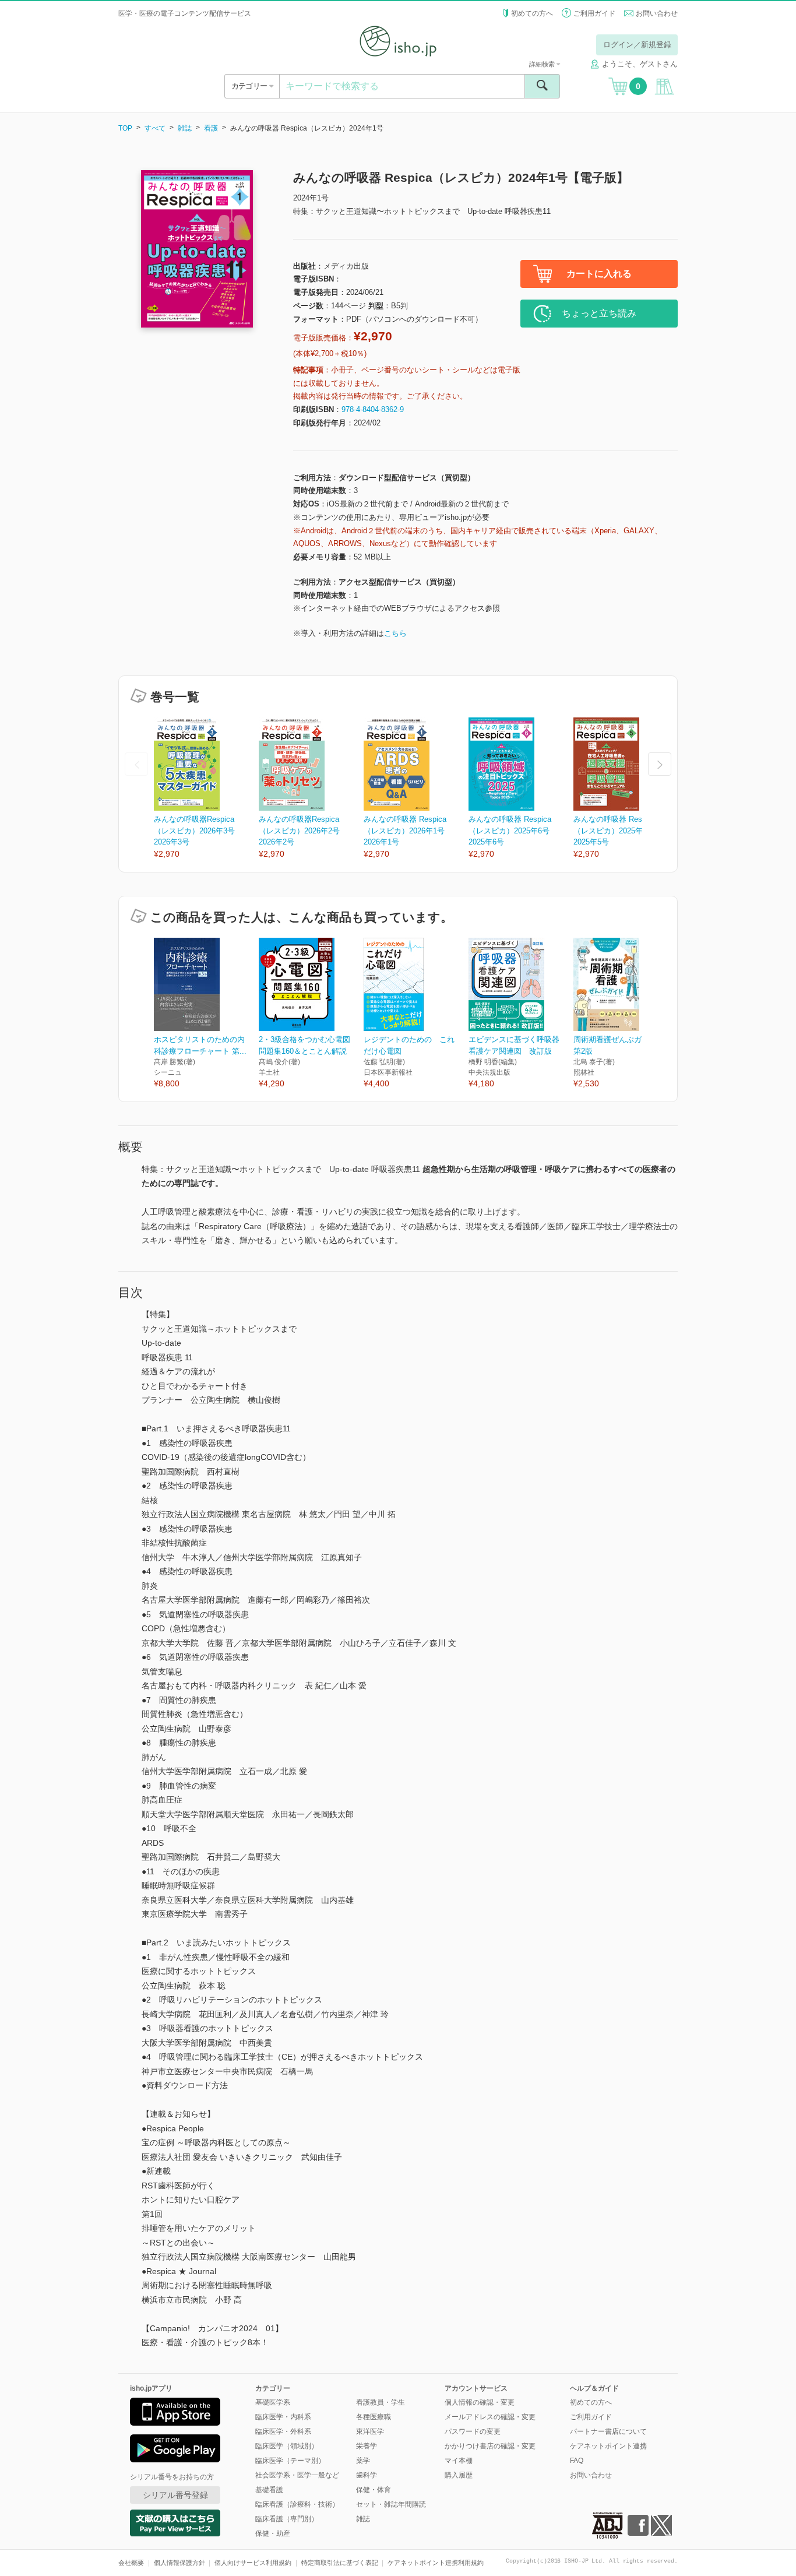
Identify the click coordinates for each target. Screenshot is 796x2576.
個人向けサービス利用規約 (253, 2563)
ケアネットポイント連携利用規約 (436, 2563)
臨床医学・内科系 (283, 2417)
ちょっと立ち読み (599, 313)
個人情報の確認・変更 (480, 2402)
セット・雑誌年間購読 (391, 2504)
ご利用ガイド (594, 13)
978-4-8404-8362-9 (373, 409)
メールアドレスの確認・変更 (490, 2417)
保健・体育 (374, 2490)
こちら (395, 633)
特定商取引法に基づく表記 (340, 2563)
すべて (155, 128)
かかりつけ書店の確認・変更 (490, 2446)
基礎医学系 (273, 2402)
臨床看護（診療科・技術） (297, 2504)
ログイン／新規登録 (637, 45)
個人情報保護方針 (179, 2563)
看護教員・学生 (381, 2402)
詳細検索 (543, 64)
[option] (206, 789)
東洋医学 (370, 2431)
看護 (211, 128)
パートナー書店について (608, 2431)
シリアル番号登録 (175, 2495)
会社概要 (131, 2563)
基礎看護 (269, 2490)
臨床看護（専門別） (287, 2519)
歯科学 (367, 2475)
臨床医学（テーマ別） (290, 2461)
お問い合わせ (657, 13)
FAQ (577, 2461)
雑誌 (185, 128)
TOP (125, 128)
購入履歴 (459, 2475)
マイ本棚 (459, 2461)
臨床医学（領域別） (287, 2446)
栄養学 (367, 2446)
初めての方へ (532, 13)
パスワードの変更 (473, 2431)
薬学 (363, 2461)
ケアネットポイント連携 (608, 2446)
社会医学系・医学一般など (297, 2475)
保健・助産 (273, 2533)
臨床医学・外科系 (283, 2431)
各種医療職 (374, 2417)
